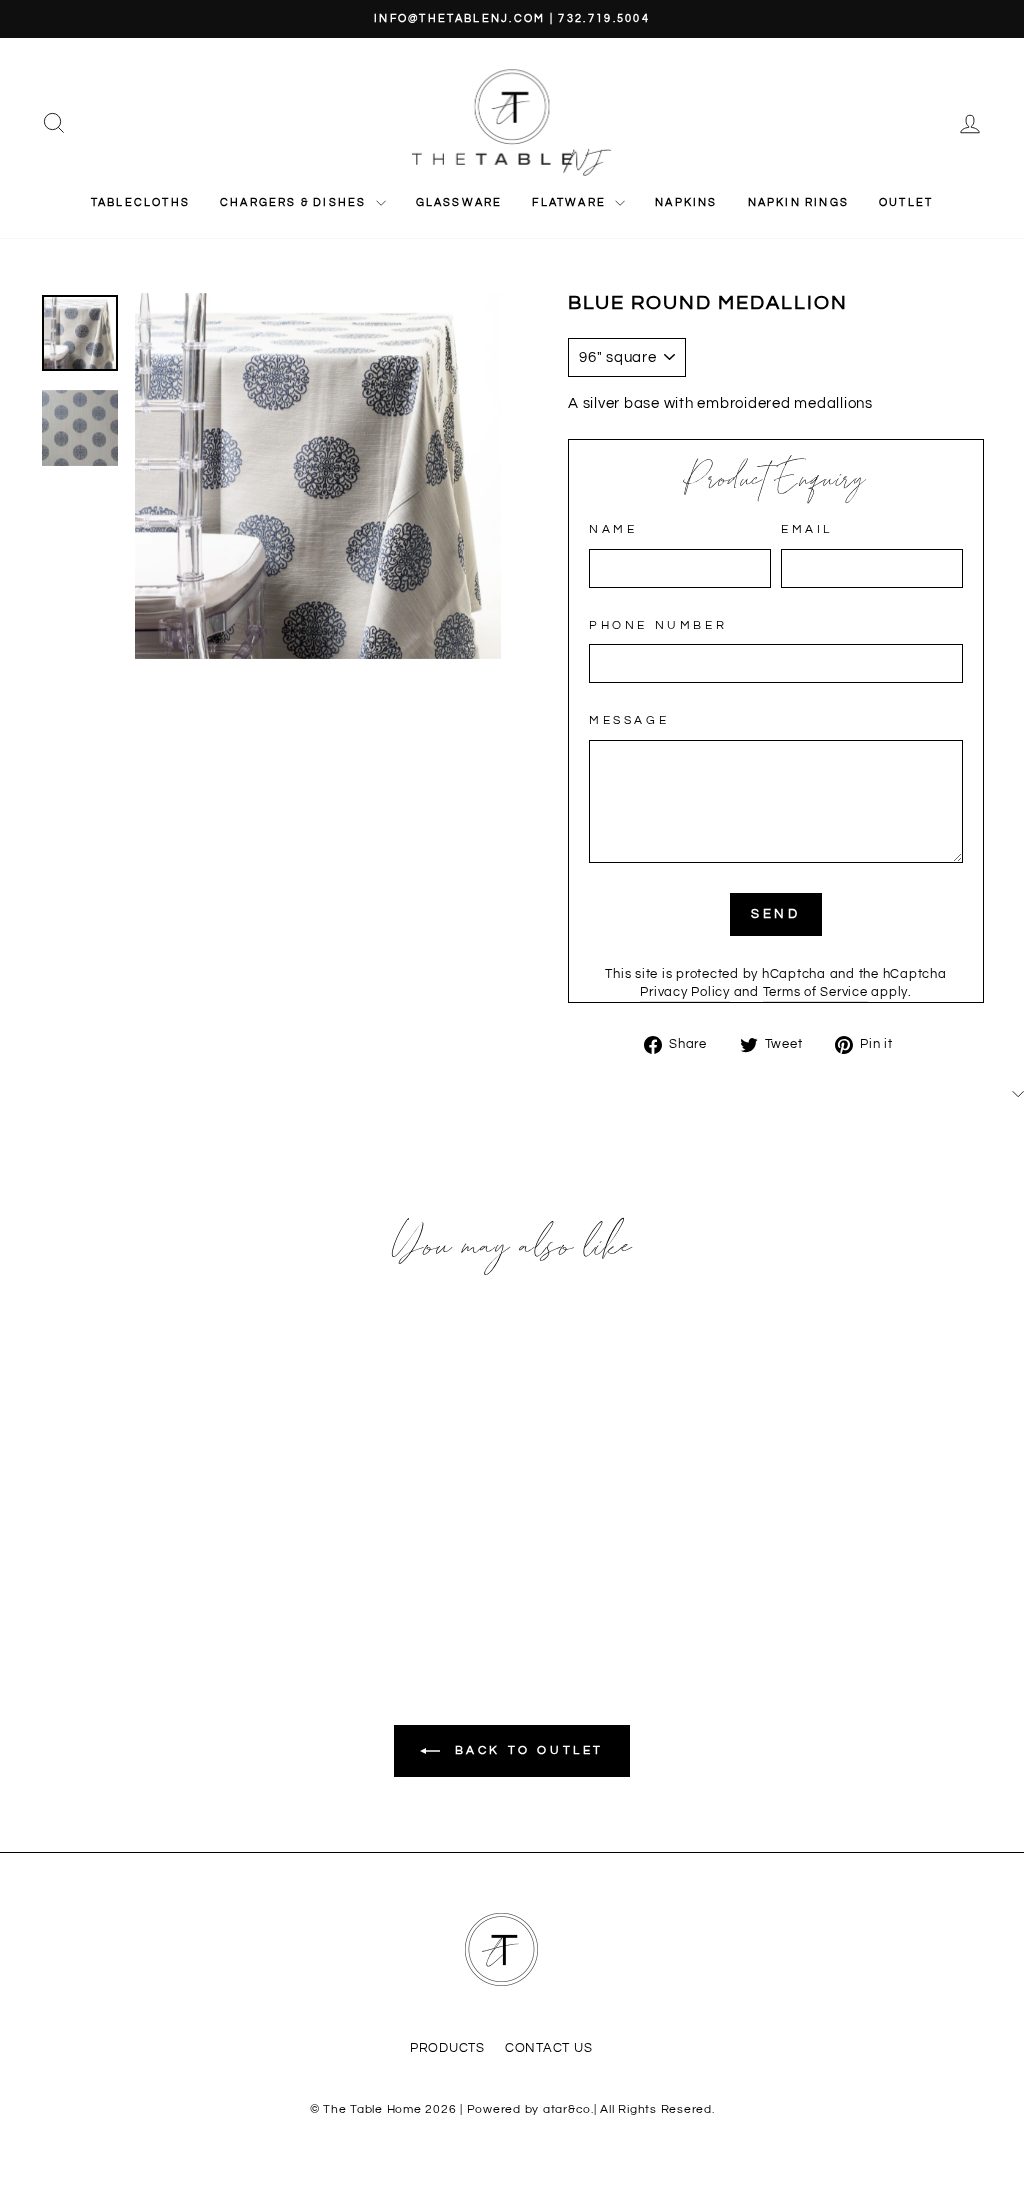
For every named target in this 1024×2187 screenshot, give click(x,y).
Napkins (686, 202)
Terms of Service (815, 992)
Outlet (906, 202)
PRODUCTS (447, 2048)
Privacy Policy (685, 992)
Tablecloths (140, 202)
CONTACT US (549, 2048)
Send (776, 914)
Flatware (571, 202)
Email (807, 529)
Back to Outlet (526, 1750)
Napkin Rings (798, 202)
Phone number (658, 625)
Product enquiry (776, 481)
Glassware (459, 202)
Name (613, 529)
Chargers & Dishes (295, 202)
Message (629, 720)
